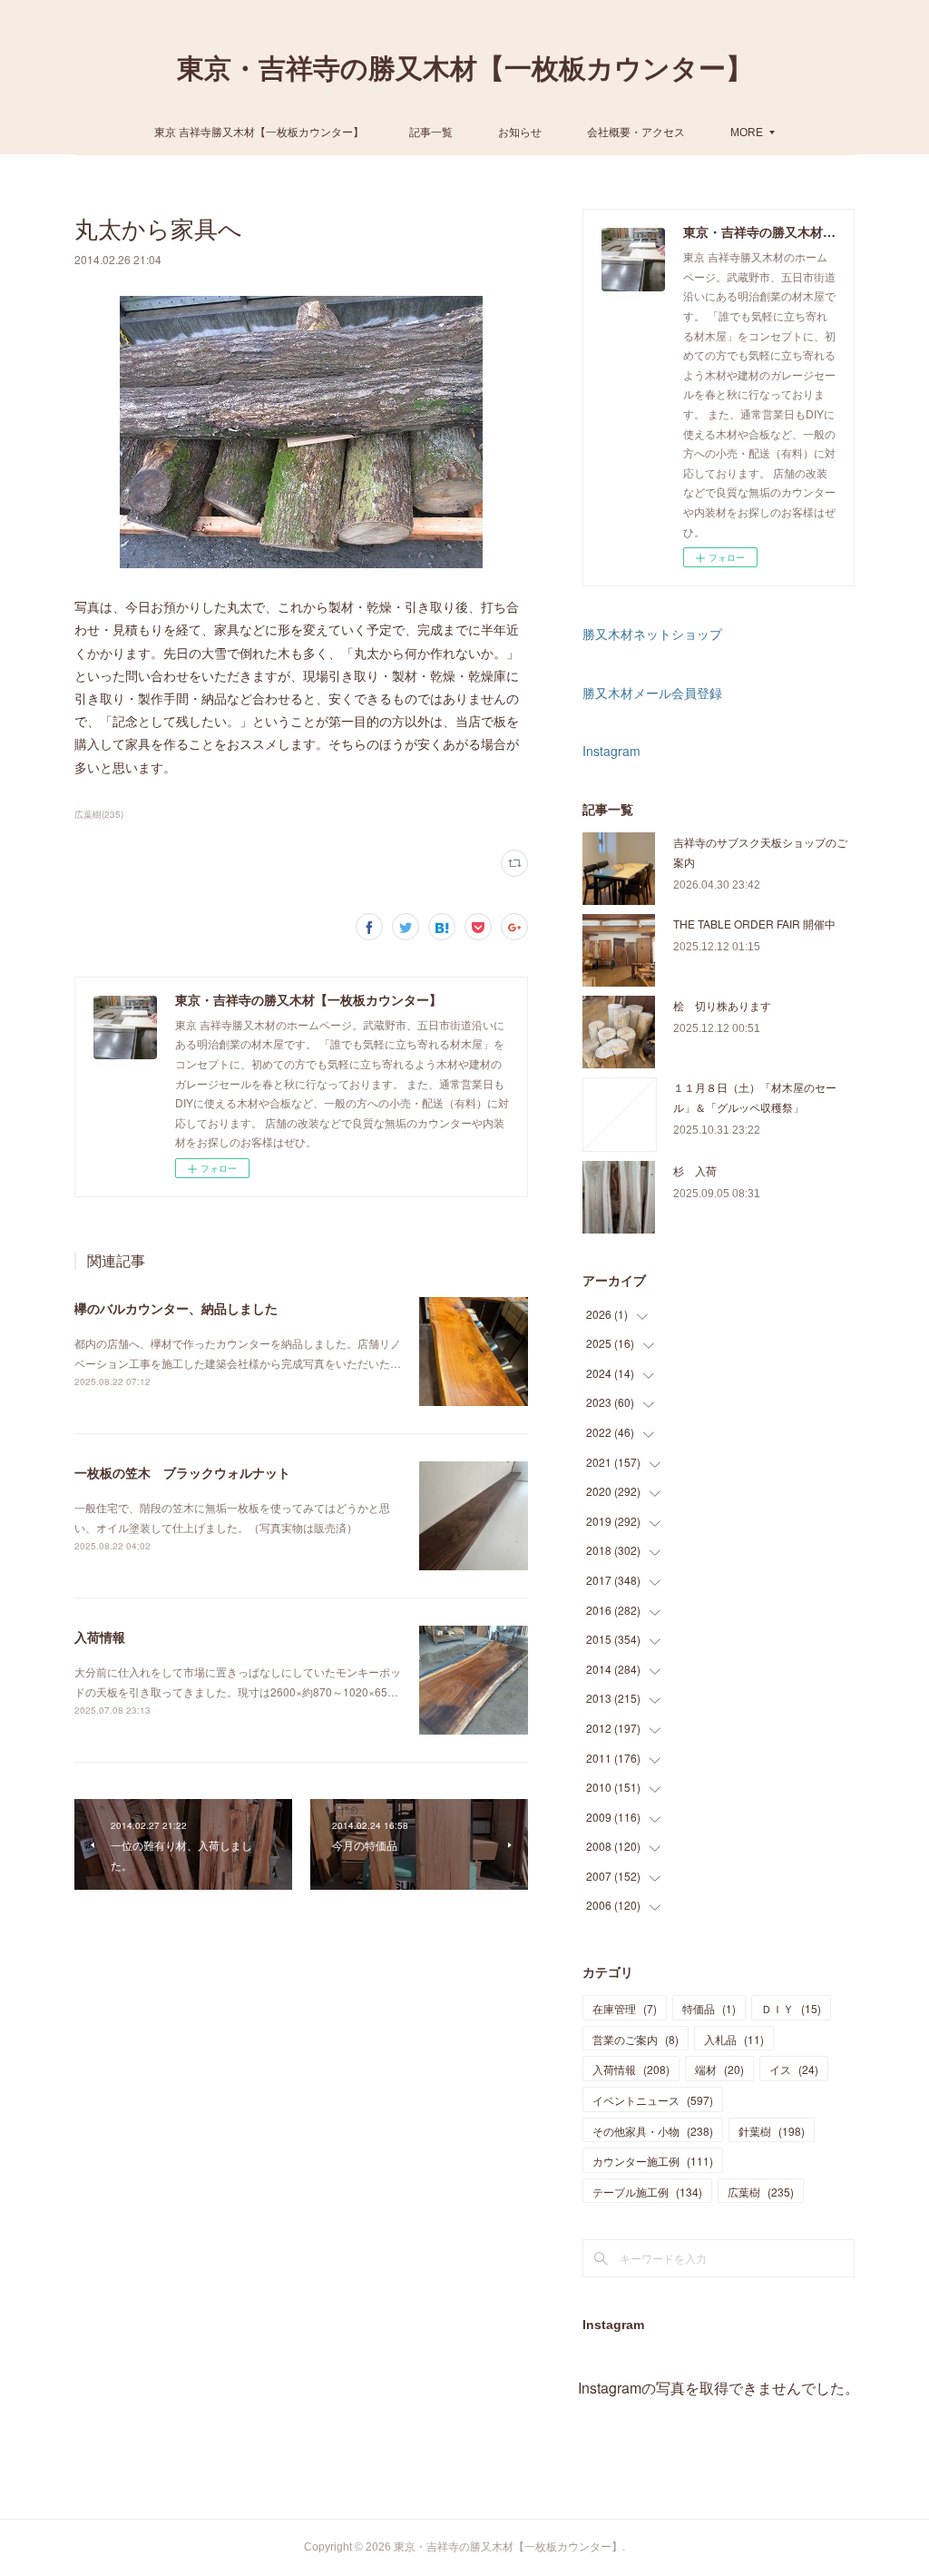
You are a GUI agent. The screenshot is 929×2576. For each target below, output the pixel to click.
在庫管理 (625, 2008)
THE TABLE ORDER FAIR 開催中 (754, 924)
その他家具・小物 (653, 2131)
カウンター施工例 (653, 2161)
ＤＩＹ (791, 2008)
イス (794, 2069)
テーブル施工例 (647, 2192)
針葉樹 (772, 2131)
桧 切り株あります (722, 1005)
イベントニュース (653, 2100)
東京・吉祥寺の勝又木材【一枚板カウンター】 (465, 69)
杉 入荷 (695, 1170)
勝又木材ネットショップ (652, 634)
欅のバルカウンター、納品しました (176, 1308)
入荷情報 (100, 1637)
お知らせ (520, 131)
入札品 (734, 2039)
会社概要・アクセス (636, 131)
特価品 (709, 2008)
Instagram (611, 751)
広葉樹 (761, 2192)
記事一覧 (431, 131)
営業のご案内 (636, 2039)
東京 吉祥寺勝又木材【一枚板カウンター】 (259, 131)
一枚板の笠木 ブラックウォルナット (182, 1472)
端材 (719, 2069)
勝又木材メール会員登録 (652, 693)
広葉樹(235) (99, 814)
